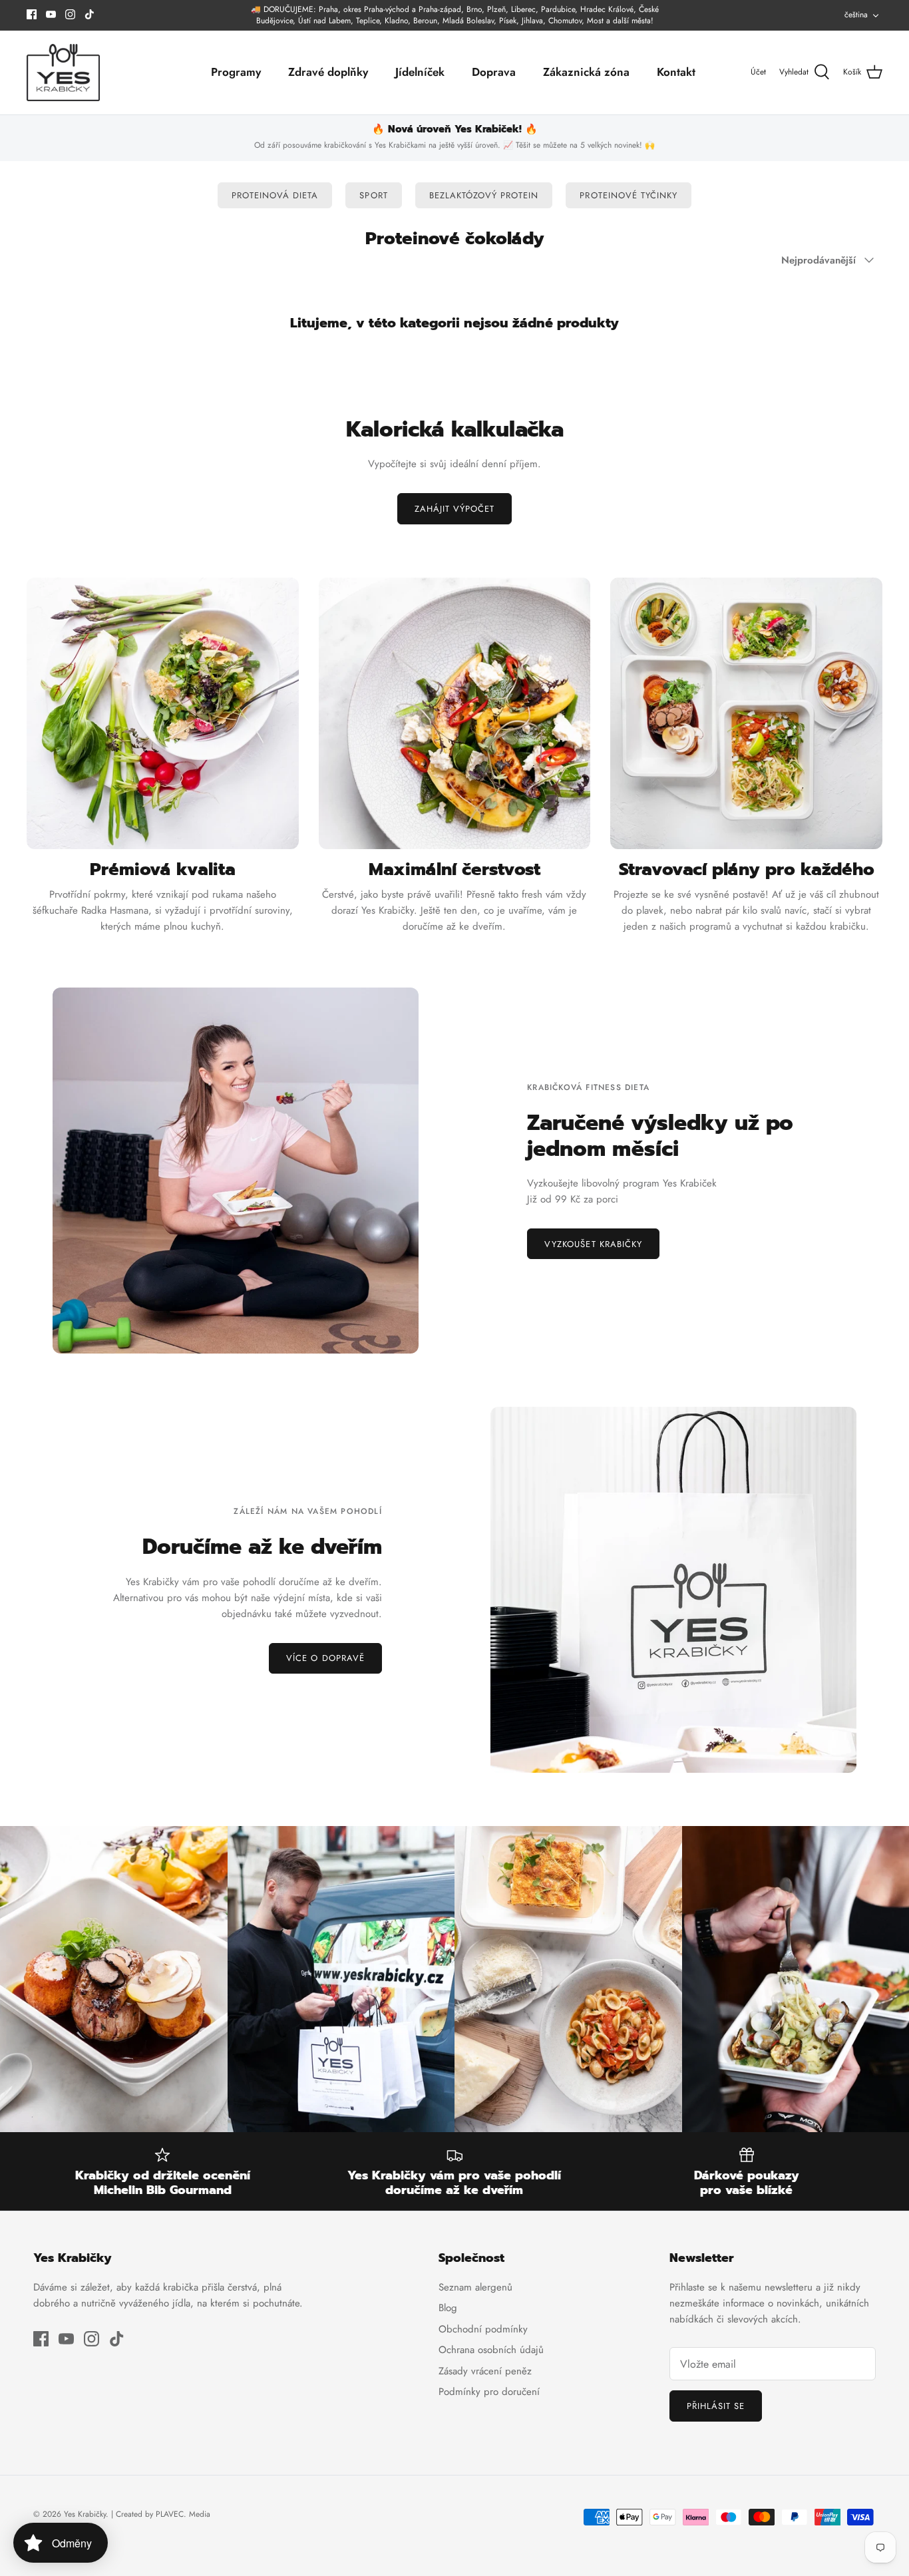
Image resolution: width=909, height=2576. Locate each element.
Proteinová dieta (275, 195)
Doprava (494, 72)
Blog (448, 2308)
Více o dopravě (325, 1658)
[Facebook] (32, 14)
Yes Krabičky (85, 2514)
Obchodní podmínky (483, 2329)
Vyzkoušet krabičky (593, 1244)
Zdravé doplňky (328, 72)
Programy (236, 72)
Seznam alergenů (475, 2287)
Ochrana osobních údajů (491, 2350)
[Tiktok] (90, 14)
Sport (373, 195)
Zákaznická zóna (586, 72)
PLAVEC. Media (183, 2514)
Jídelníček (420, 72)
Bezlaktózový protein (484, 195)
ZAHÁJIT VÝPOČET (455, 509)
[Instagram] (70, 14)
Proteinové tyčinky (629, 195)
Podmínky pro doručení (489, 2392)
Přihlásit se (716, 2406)
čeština (856, 15)
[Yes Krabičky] (63, 73)
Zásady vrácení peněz (485, 2371)
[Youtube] (51, 14)
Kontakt (676, 72)
